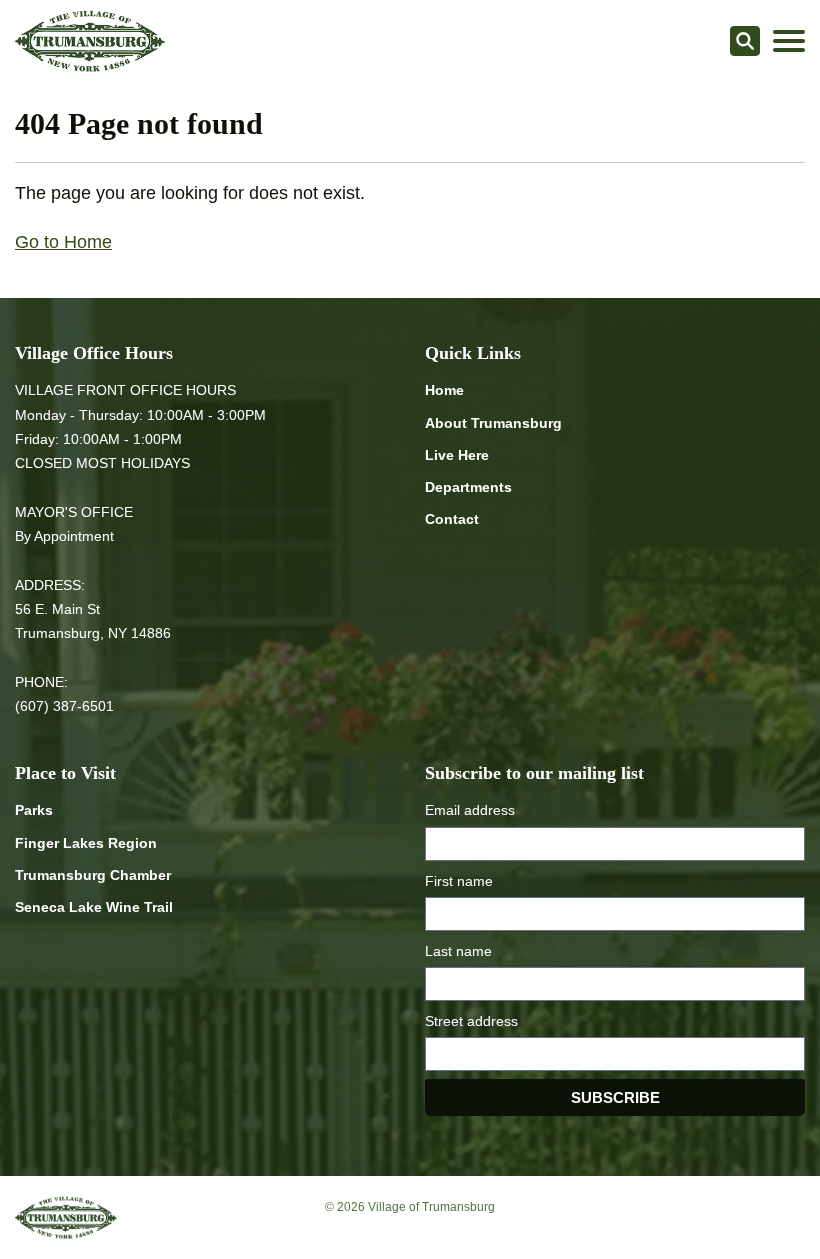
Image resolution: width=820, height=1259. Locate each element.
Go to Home (63, 242)
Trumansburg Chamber (93, 875)
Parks (34, 810)
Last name (458, 951)
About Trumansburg (493, 423)
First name (459, 881)
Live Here (457, 455)
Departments (468, 487)
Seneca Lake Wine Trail (94, 907)
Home (444, 390)
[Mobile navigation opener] (789, 41)
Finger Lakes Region (86, 843)
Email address (470, 810)
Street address (471, 1021)
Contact (452, 519)
